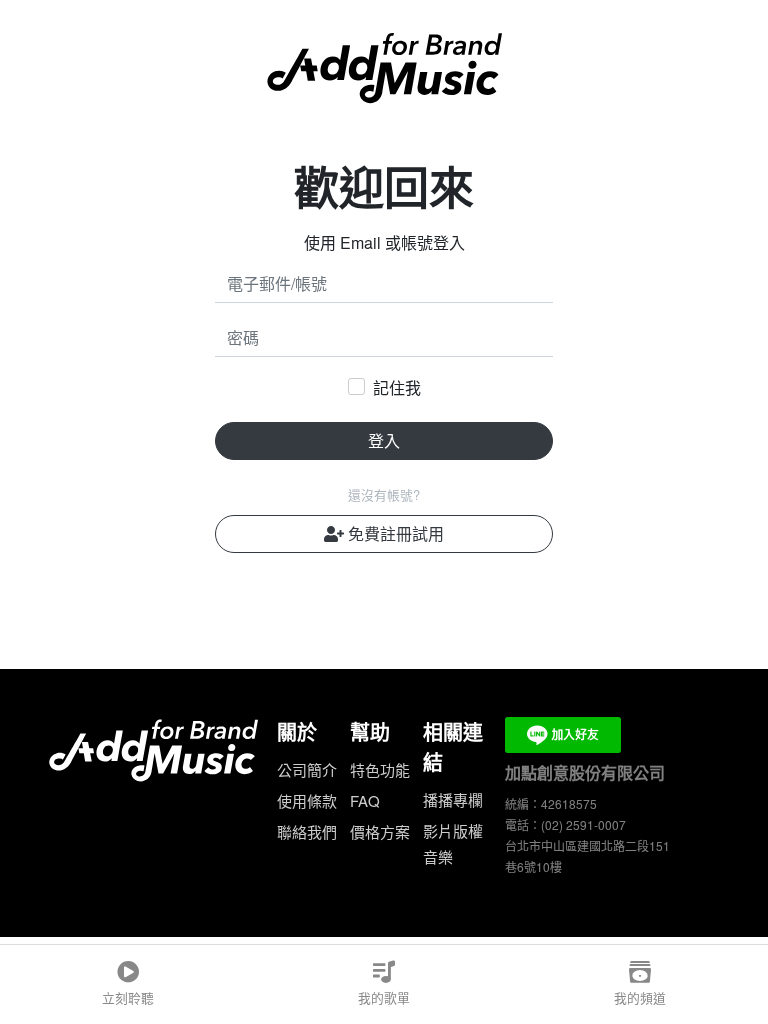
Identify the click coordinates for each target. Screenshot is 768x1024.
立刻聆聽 (128, 997)
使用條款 (307, 800)
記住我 (397, 387)
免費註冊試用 (394, 533)
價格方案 (380, 831)
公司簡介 (307, 769)
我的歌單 (384, 997)
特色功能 (380, 769)
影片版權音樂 (453, 843)
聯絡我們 (307, 831)
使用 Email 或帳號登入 (384, 242)
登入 (384, 440)
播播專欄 (453, 799)
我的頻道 (640, 997)
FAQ (365, 800)
